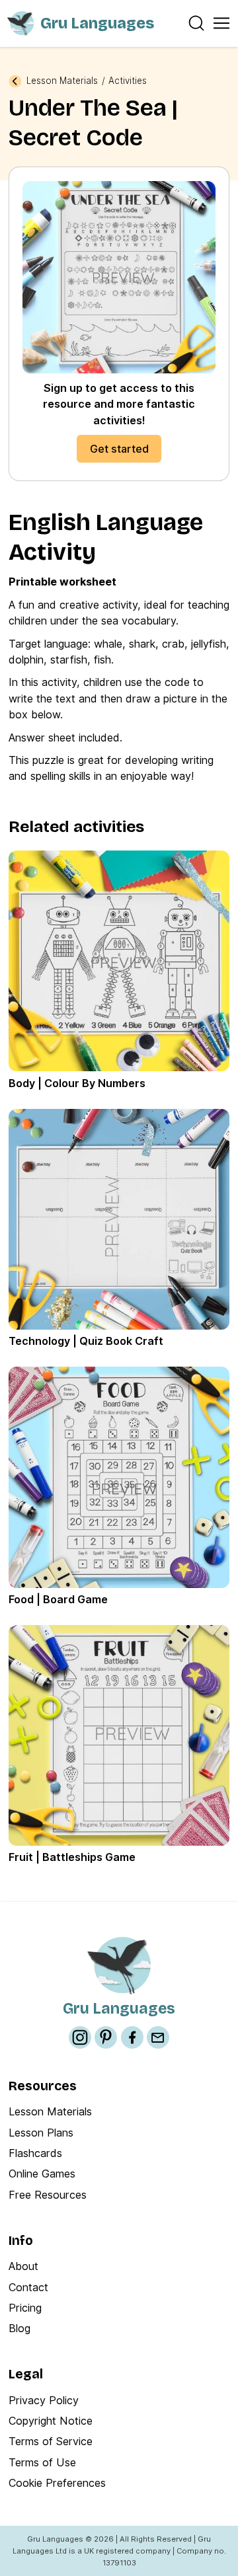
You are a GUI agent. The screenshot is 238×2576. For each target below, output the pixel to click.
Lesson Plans (41, 2133)
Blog (20, 2328)
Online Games (42, 2174)
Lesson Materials (62, 81)
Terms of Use (42, 2462)
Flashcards (35, 2153)
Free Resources (48, 2195)
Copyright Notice (51, 2421)
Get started (119, 449)
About (23, 2266)
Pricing (25, 2308)
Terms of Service (51, 2441)
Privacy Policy (44, 2400)
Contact (28, 2287)
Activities (128, 81)
